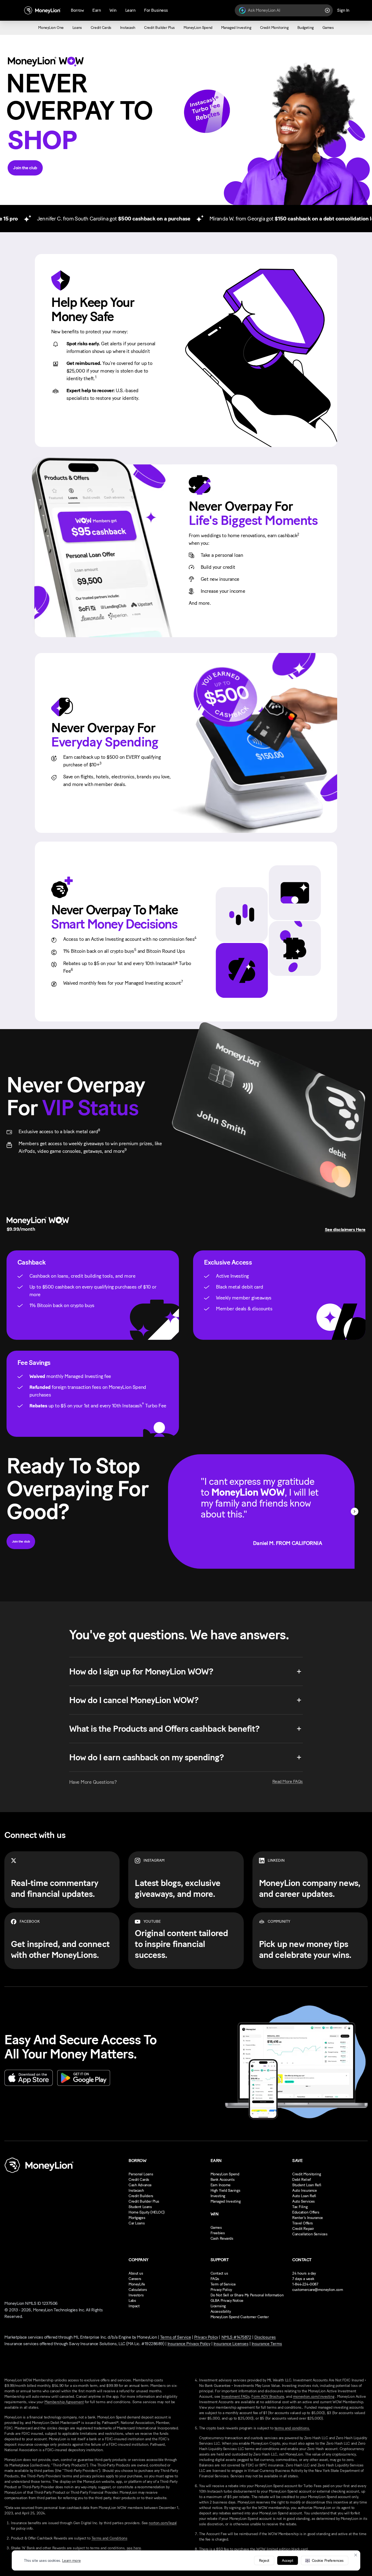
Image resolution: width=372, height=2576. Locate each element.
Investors (136, 2295)
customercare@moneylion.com (318, 2290)
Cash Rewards (222, 2238)
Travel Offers (303, 2223)
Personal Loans (141, 2174)
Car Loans (137, 2223)
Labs (132, 2301)
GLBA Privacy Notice (227, 2301)
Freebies (218, 2233)
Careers (135, 2279)
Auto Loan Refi (304, 2196)
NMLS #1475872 (236, 2337)
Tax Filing (300, 2207)
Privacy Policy (221, 2290)
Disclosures (265, 2337)
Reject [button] (264, 2561)
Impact (134, 2306)
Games (216, 2228)
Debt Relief (301, 2180)
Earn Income (221, 2185)
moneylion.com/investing (314, 2397)
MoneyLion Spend (225, 2174)
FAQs (215, 2279)
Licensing (218, 2306)
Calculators (138, 2290)
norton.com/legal (163, 2523)
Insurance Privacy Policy (189, 2344)
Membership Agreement (64, 2402)
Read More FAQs (288, 1781)
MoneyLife (137, 2284)
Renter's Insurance (307, 2218)
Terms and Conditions (109, 2538)
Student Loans (140, 2207)
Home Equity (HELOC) (147, 2212)
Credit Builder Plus (144, 2201)
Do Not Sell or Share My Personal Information (247, 2295)
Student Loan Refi (307, 2185)
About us (136, 2273)
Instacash (136, 2190)
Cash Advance (140, 2185)
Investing (218, 2196)
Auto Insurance (304, 2190)
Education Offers (306, 2212)
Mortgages (137, 2218)
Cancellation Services (310, 2234)
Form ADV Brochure (268, 2397)
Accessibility (221, 2312)
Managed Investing (226, 2201)
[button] (325, 2560)
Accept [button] (287, 2561)
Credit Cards (139, 2180)
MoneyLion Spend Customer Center (240, 2317)
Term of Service (223, 2284)
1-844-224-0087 (305, 2284)
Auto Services (304, 2201)
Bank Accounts (223, 2180)
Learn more (71, 2561)
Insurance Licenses (231, 2344)
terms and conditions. (292, 2428)
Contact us (219, 2273)
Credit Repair (303, 2229)
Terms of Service (176, 2337)
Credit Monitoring (307, 2174)
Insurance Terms (267, 2344)
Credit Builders (141, 2196)
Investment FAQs (236, 2397)
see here (134, 2548)
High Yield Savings (225, 2190)
